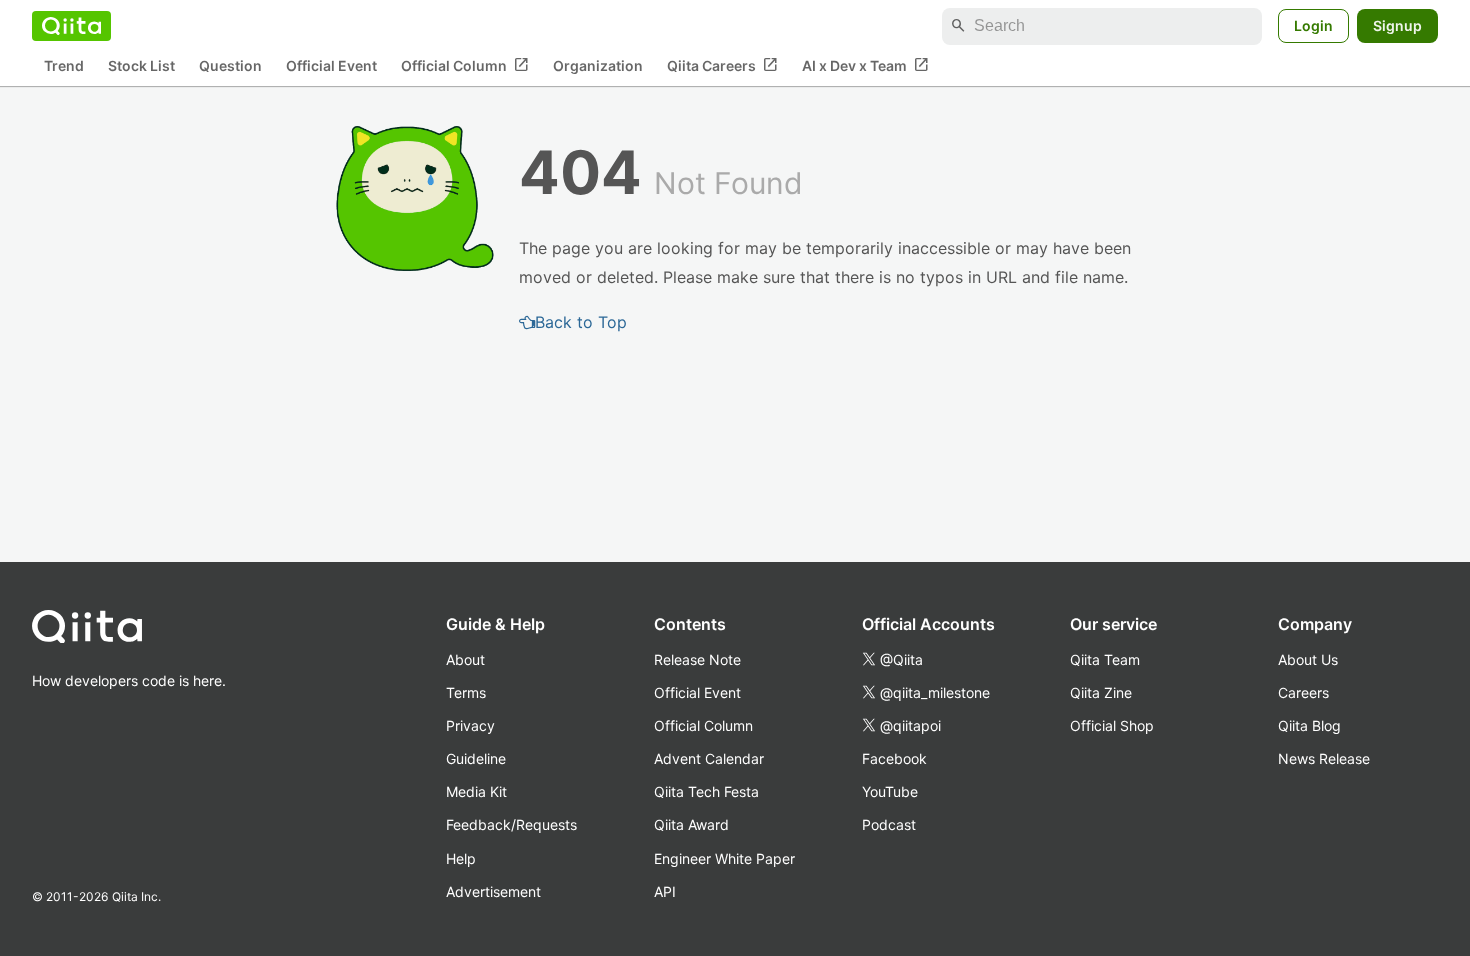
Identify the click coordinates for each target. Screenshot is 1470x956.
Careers (1303, 692)
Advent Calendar (709, 758)
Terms (466, 692)
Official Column (465, 65)
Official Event (331, 65)
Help (461, 858)
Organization (598, 65)
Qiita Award (691, 824)
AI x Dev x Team (865, 65)
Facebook (894, 758)
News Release (1324, 758)
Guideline (476, 758)
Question (230, 65)
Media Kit (476, 791)
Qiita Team (1105, 659)
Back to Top (581, 322)
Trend (64, 65)
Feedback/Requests (511, 824)
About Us (1308, 659)
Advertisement (493, 891)
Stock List (141, 65)
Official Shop (1112, 725)
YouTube (890, 791)
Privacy (470, 725)
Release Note (697, 659)
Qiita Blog (1309, 725)
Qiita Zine (1101, 692)
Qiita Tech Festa (706, 791)
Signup (1397, 25)
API (665, 891)
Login (1313, 25)
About (465, 659)
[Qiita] (71, 26)
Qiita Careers (722, 65)
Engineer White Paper (724, 858)
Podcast (889, 824)
